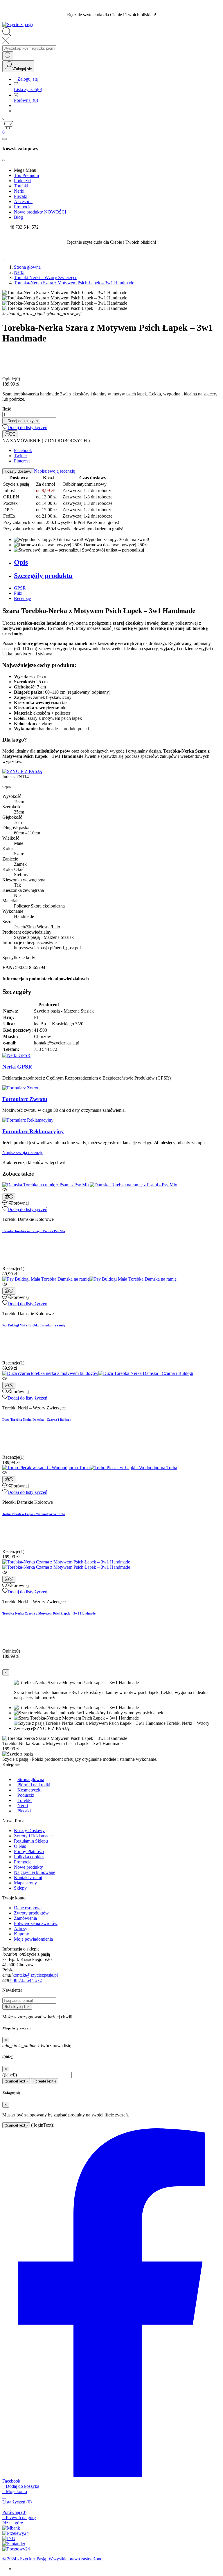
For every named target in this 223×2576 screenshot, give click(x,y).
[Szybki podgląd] (111, 1190)
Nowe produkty (28, 1867)
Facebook (23, 450)
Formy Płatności (29, 1851)
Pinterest (22, 461)
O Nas (20, 1846)
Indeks (9, 777)
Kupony (21, 1934)
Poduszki (26, 1795)
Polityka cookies (29, 1857)
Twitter (20, 456)
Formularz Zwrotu (25, 1099)
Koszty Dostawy (29, 1831)
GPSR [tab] (20, 588)
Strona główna (31, 1779)
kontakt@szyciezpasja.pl (35, 1975)
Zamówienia (25, 1918)
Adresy (21, 1929)
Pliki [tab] (18, 593)
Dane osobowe (28, 1908)
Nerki (23, 1806)
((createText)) (45, 2081)
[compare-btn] (10, 434)
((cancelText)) (16, 2081)
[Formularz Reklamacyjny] (28, 1120)
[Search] (8, 56)
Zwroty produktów (31, 1913)
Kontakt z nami (28, 1878)
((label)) (10, 2075)
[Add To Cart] (9, 1197)
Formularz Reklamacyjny (33, 1131)
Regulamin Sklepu (31, 1841)
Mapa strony (25, 1883)
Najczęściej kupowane (35, 1872)
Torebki (25, 1800)
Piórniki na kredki (34, 1785)
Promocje (23, 1862)
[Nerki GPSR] (16, 1055)
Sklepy (20, 1888)
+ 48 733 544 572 (25, 1980)
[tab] (117, 562)
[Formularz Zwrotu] (21, 1088)
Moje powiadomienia (33, 1939)
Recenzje (22, 598)
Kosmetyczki (29, 1790)
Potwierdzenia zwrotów (36, 1923)
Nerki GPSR (17, 1067)
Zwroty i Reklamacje (33, 1836)
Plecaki (24, 1811)
